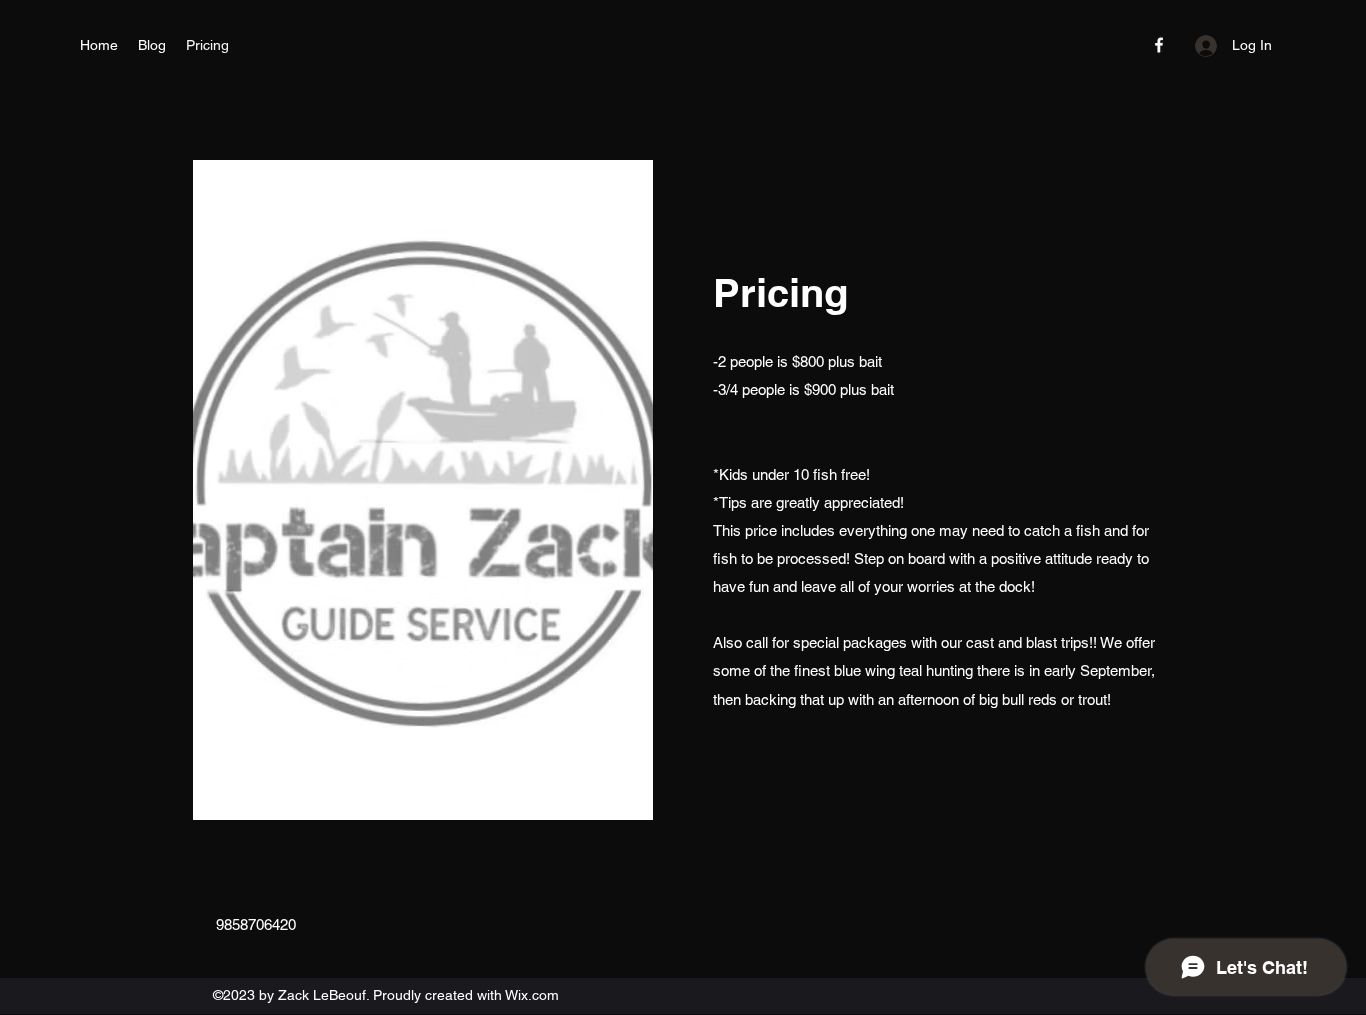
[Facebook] (1159, 45)
